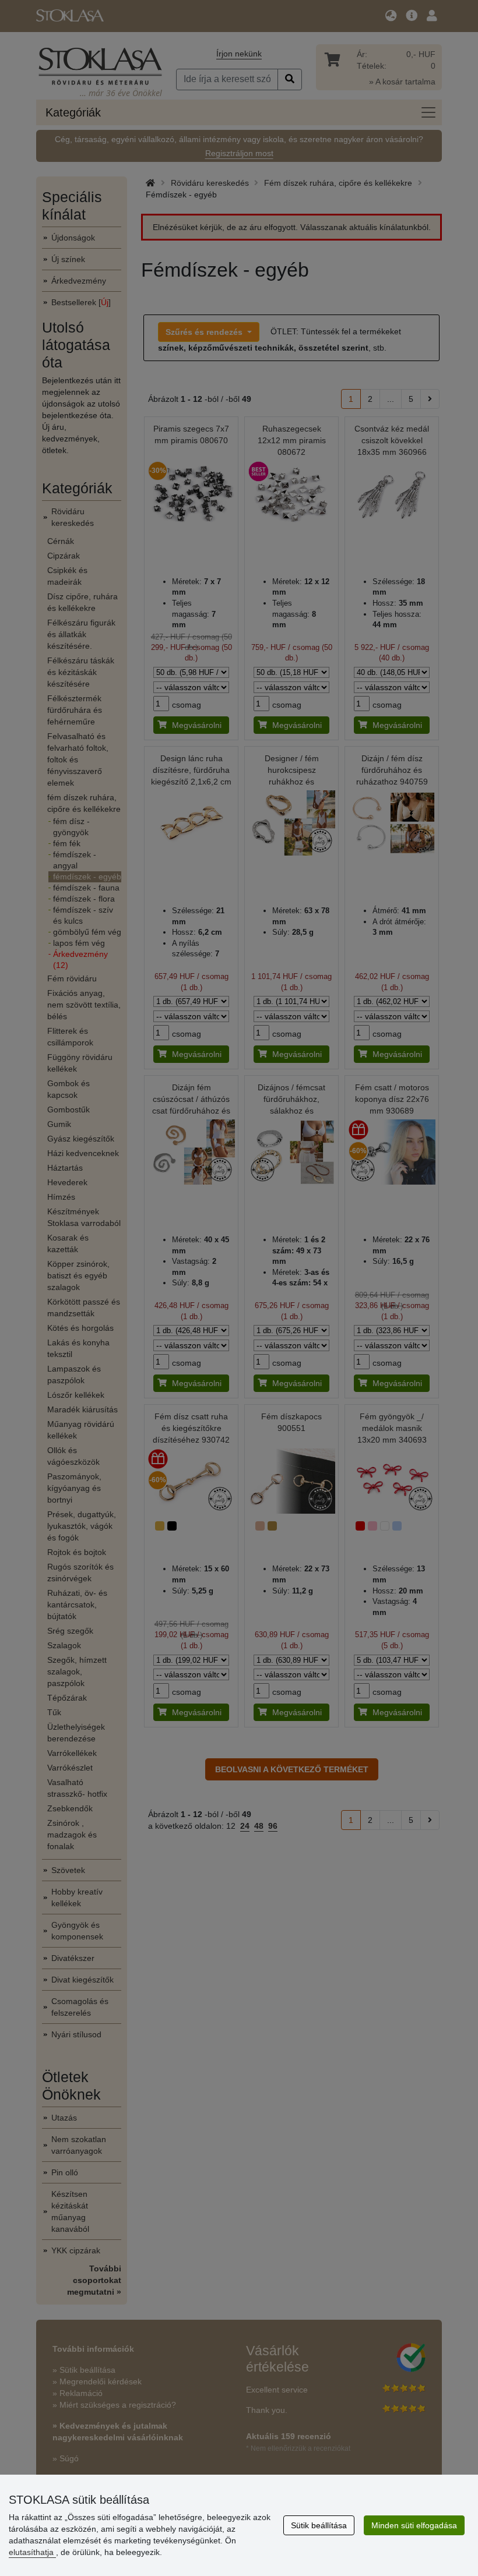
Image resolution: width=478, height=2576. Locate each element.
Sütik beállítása (319, 2525)
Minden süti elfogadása (414, 2525)
